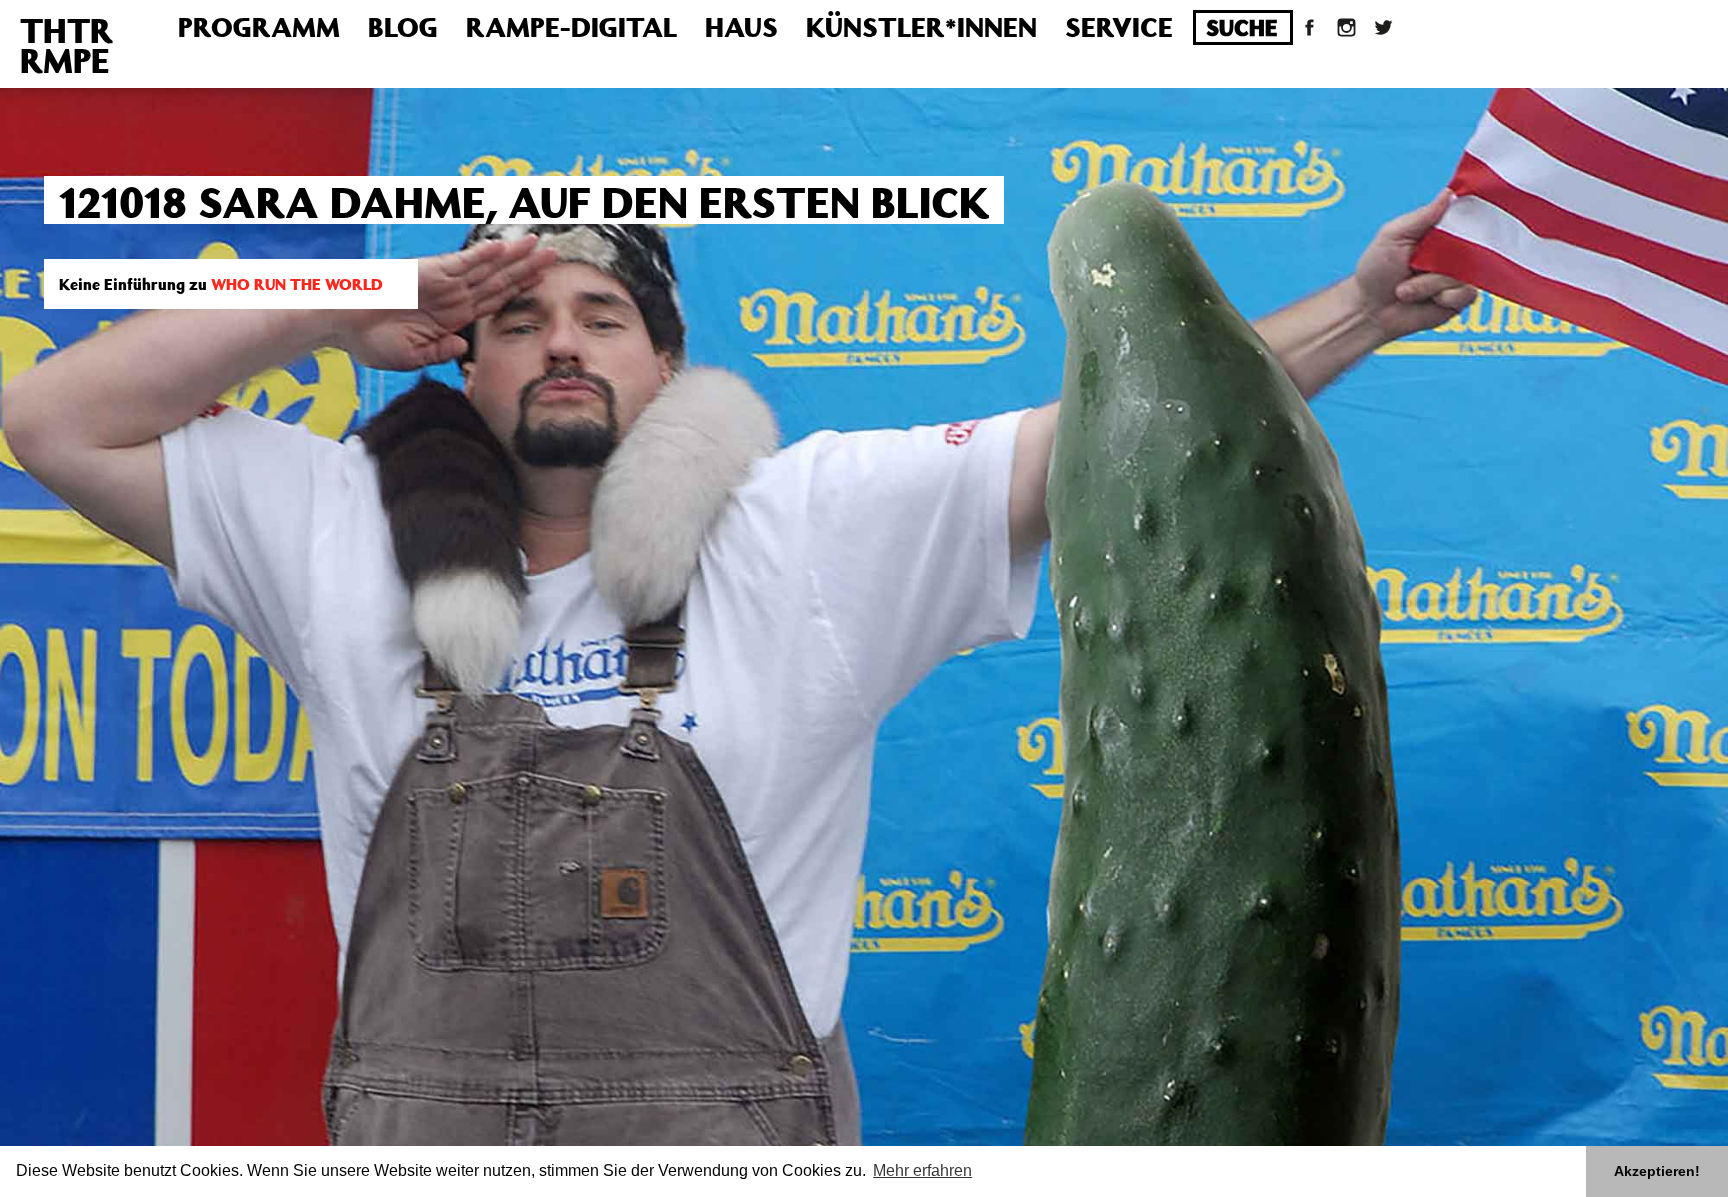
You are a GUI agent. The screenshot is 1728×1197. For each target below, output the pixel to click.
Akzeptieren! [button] (1657, 1171)
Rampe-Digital (571, 26)
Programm (259, 26)
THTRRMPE (66, 45)
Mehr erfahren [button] (922, 1170)
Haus (741, 26)
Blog (403, 26)
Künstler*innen (921, 26)
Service (1119, 26)
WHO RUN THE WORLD (297, 284)
